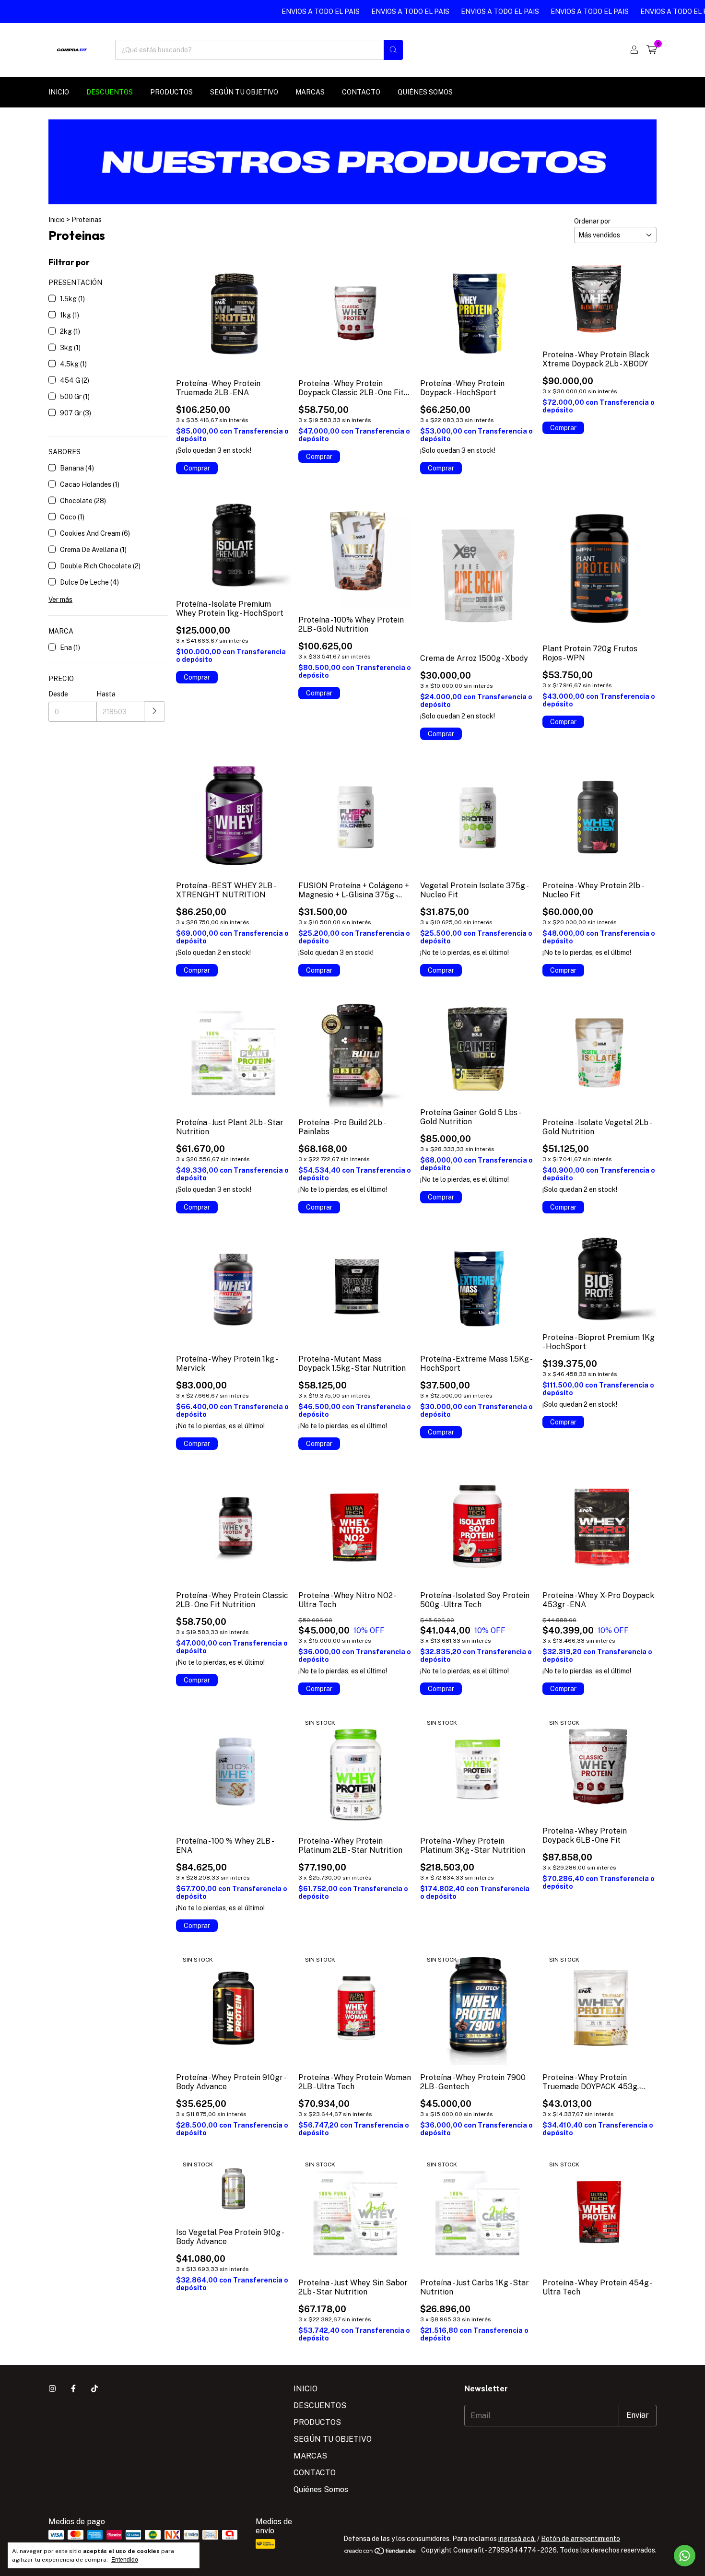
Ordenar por (592, 221)
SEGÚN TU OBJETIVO (244, 92)
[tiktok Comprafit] (94, 2389)
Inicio (57, 220)
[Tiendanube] (381, 2553)
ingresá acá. (517, 2539)
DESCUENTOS (110, 92)
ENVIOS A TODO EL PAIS (273, 12)
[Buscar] (393, 50)
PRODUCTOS (171, 92)
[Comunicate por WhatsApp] (685, 2556)
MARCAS (310, 92)
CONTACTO (361, 92)
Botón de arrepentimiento (581, 2539)
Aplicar (155, 712)
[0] (652, 50)
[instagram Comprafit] (52, 2389)
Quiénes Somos (425, 92)
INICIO (59, 92)
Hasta (106, 694)
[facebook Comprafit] (73, 2389)
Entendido (125, 2560)
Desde (58, 694)
